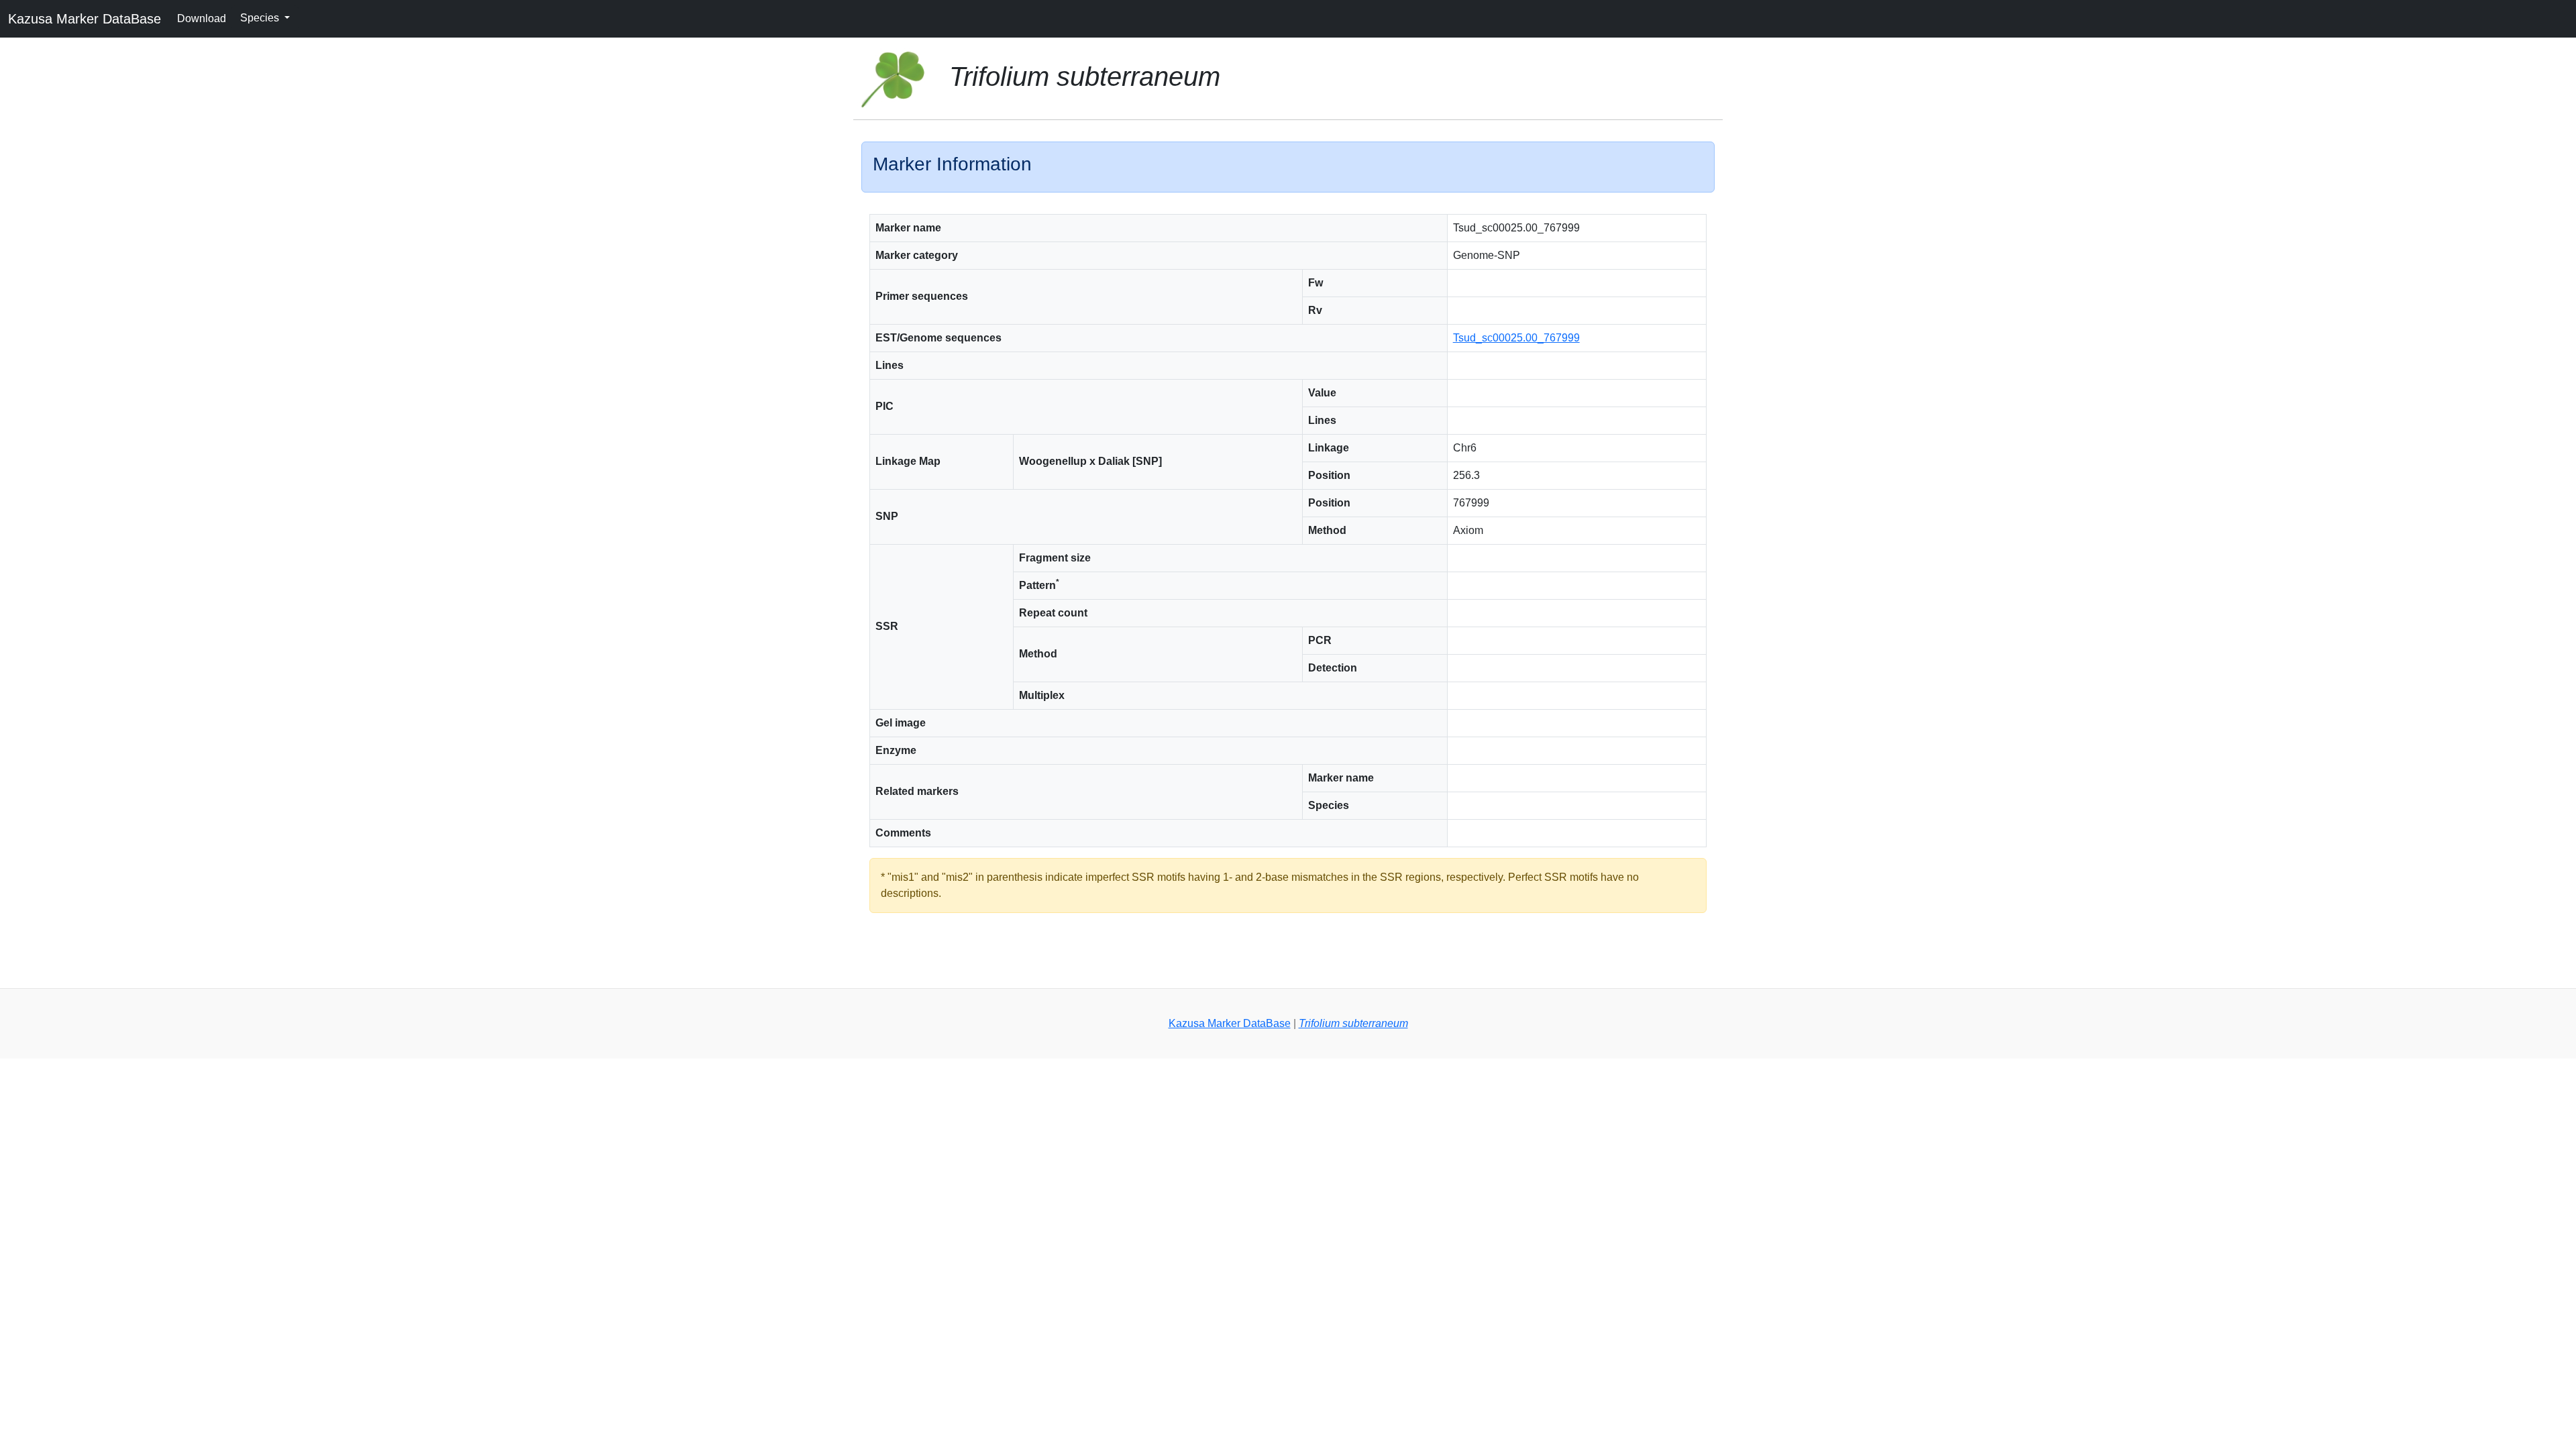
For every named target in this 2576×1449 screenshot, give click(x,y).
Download (202, 18)
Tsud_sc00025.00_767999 (1516, 338)
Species (261, 18)
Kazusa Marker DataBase (85, 19)
